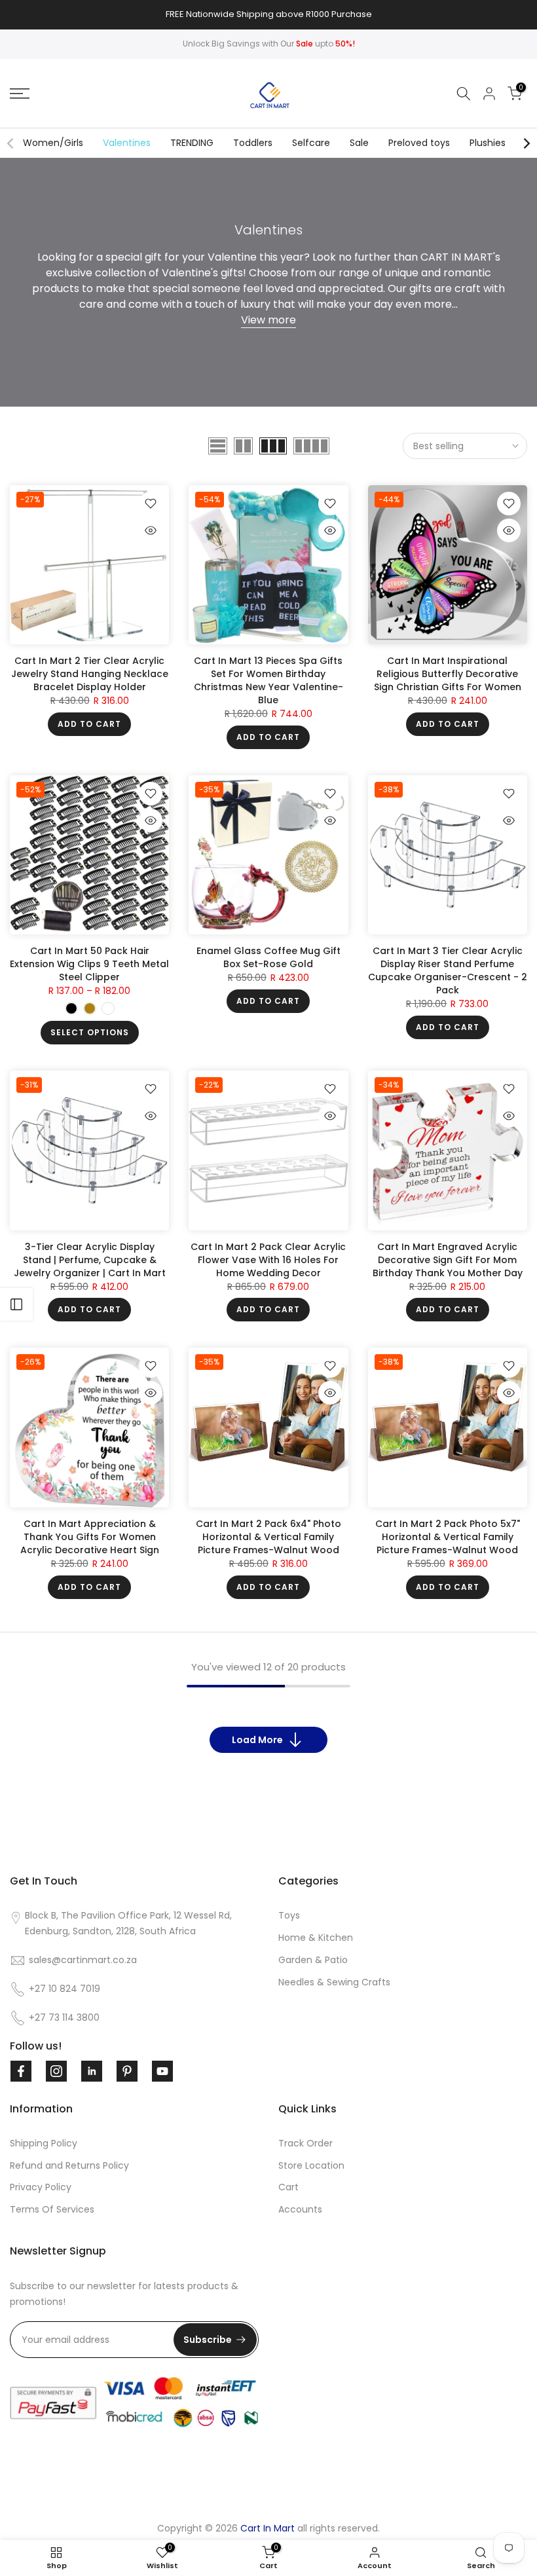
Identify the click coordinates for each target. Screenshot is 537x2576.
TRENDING (192, 143)
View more (268, 320)
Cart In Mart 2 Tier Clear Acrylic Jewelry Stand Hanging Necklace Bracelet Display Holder (90, 674)
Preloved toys (419, 143)
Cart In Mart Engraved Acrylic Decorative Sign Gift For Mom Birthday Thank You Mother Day (448, 1260)
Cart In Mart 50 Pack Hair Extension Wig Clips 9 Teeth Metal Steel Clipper (89, 964)
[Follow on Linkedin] (92, 2071)
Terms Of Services (52, 2209)
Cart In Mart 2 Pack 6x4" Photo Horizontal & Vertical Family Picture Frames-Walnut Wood (268, 1537)
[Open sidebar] (16, 1304)
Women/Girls (53, 143)
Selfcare (311, 143)
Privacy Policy (41, 2187)
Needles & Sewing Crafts (334, 1982)
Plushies (488, 143)
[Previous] (11, 143)
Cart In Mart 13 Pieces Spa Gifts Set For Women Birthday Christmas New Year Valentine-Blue (268, 680)
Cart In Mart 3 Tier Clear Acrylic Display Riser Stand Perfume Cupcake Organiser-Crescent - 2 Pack (448, 970)
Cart (288, 2187)
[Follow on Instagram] (56, 2071)
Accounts (300, 2209)
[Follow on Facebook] (21, 2071)
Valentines (127, 143)
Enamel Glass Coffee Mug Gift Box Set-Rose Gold (268, 957)
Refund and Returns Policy (69, 2165)
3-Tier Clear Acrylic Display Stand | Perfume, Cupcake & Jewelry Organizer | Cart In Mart (90, 1260)
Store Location (311, 2165)
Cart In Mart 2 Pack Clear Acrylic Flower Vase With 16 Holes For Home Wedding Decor (268, 1260)
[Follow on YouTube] (162, 2071)
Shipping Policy (44, 2143)
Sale (359, 143)
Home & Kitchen (316, 1938)
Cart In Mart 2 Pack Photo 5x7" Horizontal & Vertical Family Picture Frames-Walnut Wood (448, 1537)
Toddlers (253, 143)
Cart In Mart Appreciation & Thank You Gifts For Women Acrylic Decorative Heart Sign (90, 1537)
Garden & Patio (313, 1960)
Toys (289, 1915)
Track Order (306, 2143)
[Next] (526, 143)
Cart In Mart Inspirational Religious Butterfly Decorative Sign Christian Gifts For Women (448, 674)
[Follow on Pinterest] (127, 2071)
